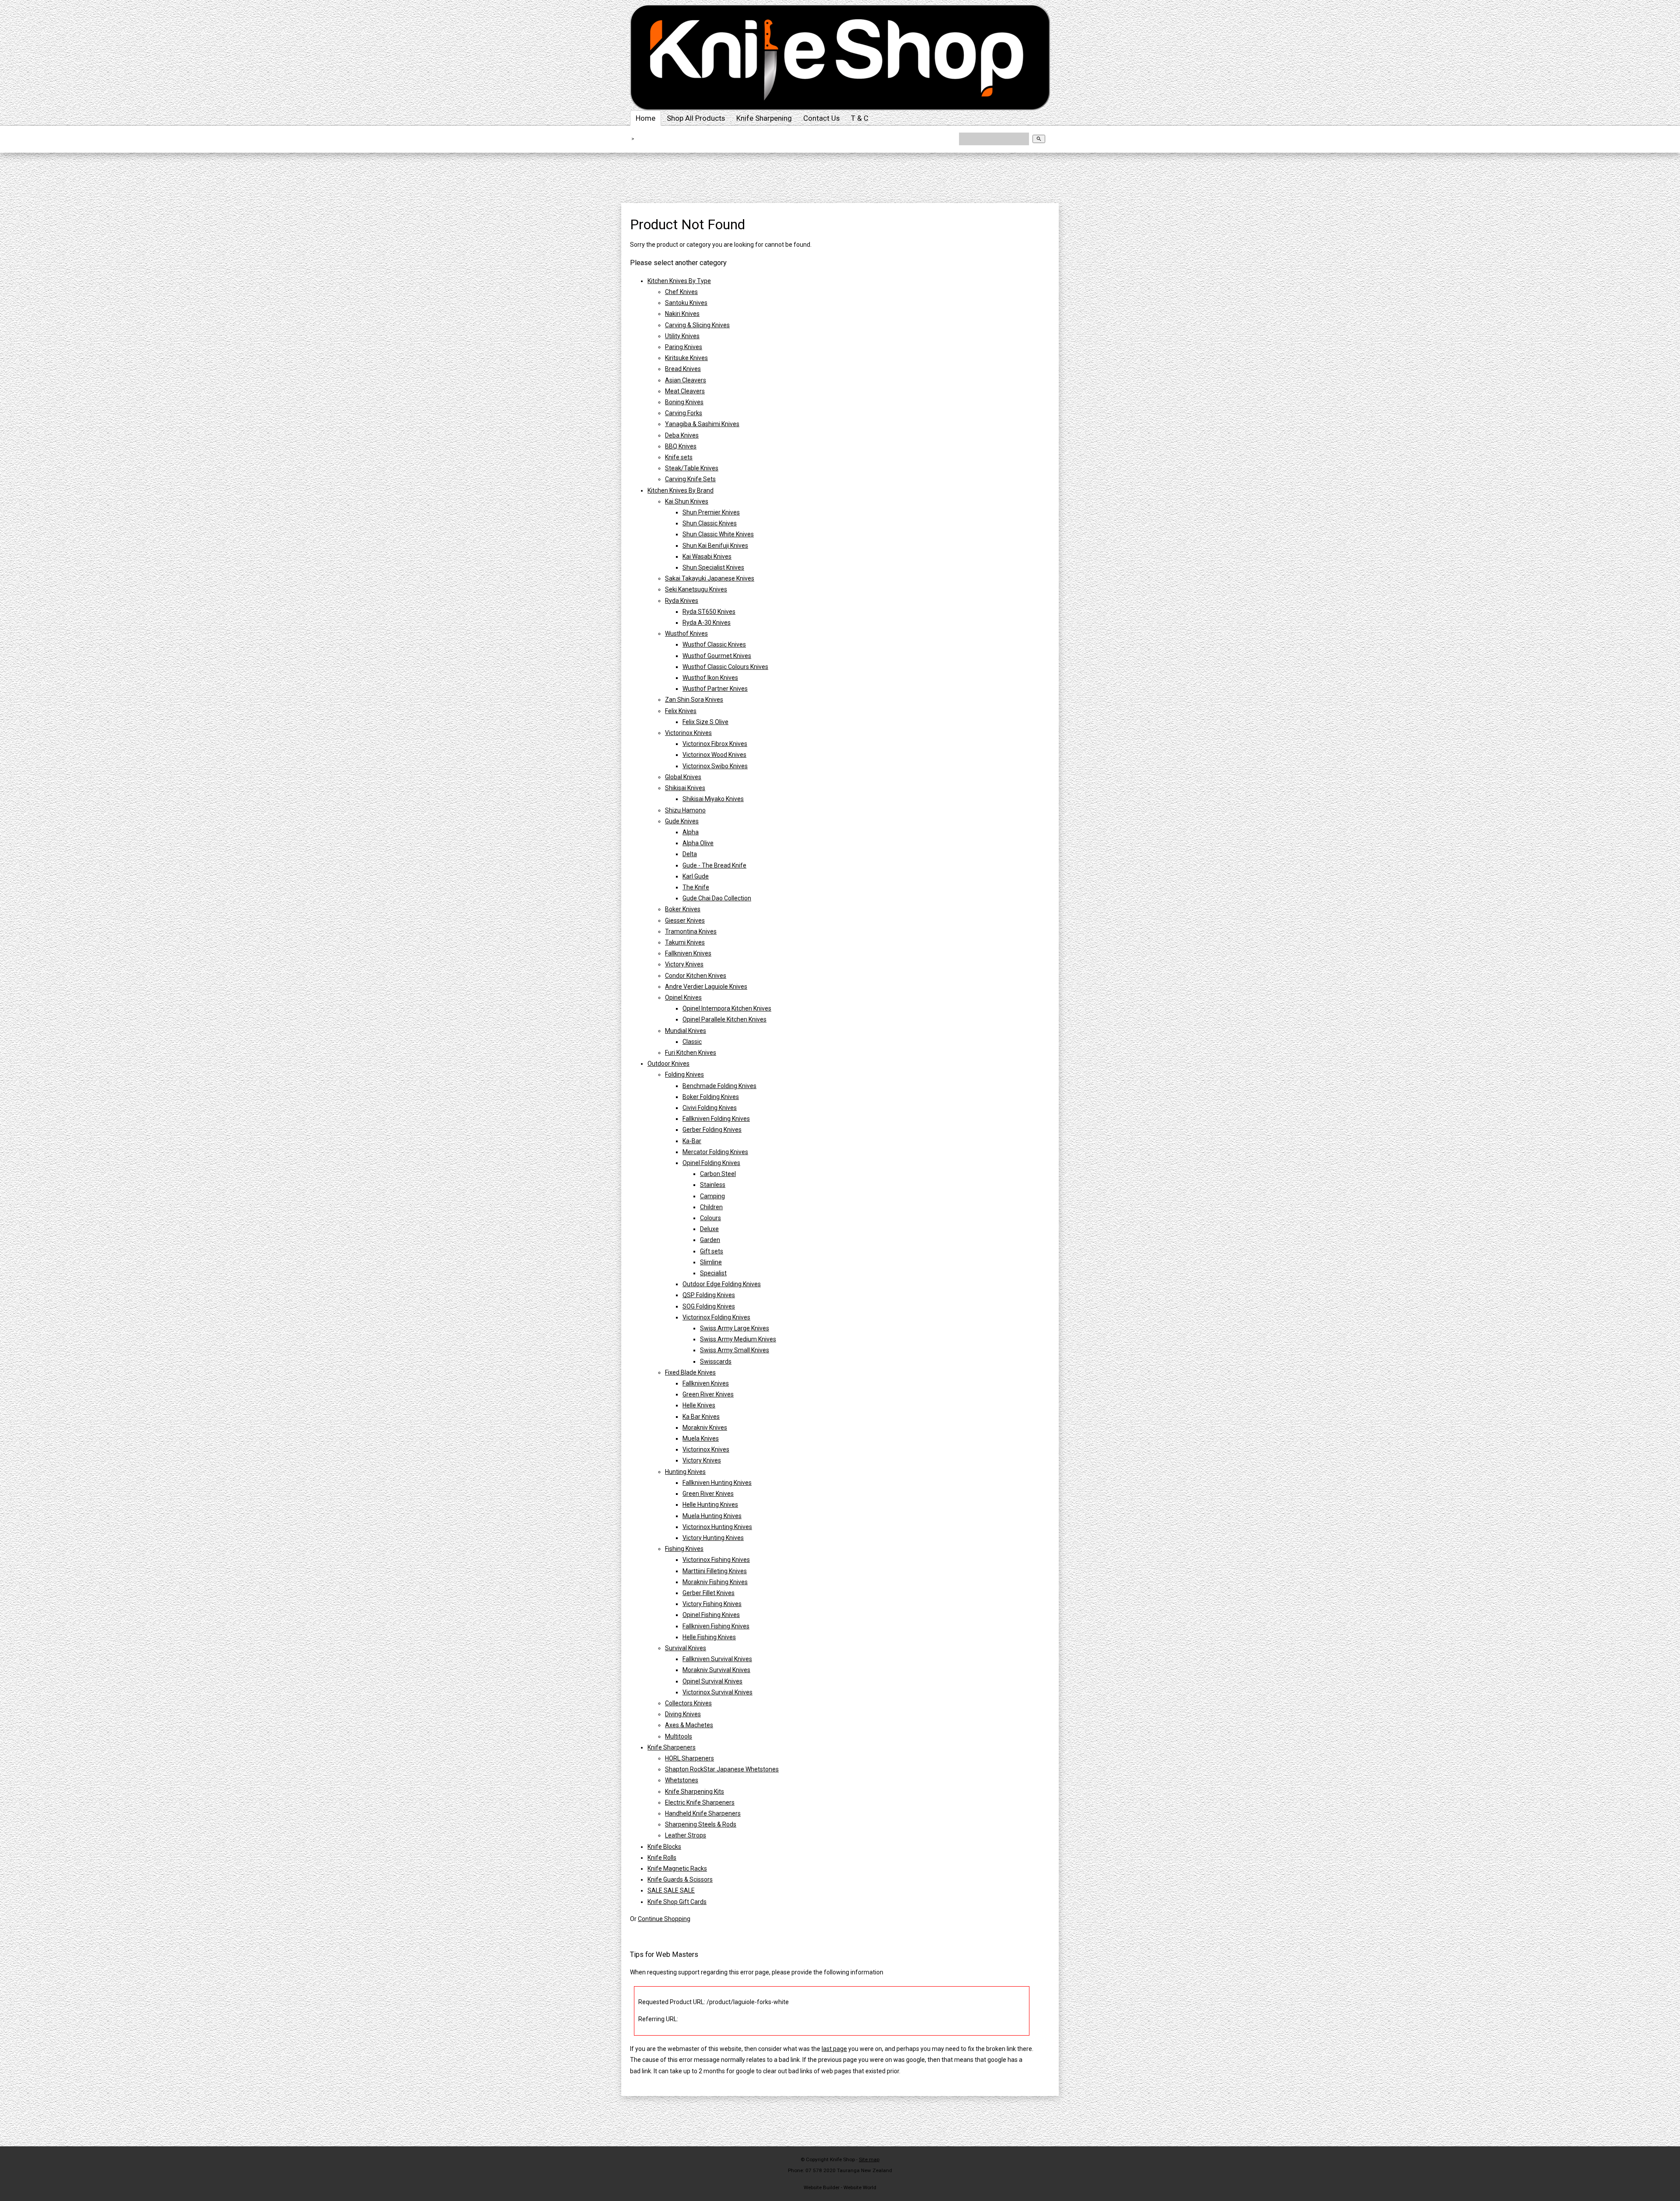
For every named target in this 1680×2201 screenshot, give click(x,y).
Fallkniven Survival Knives (717, 1659)
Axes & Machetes (689, 1725)
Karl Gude (696, 876)
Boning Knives (684, 402)
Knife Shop (842, 2159)
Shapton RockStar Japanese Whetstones (722, 1769)
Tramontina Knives (691, 931)
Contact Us (821, 118)
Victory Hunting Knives (713, 1538)
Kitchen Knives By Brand (681, 490)
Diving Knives (683, 1714)
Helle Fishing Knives (709, 1637)
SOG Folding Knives (709, 1306)
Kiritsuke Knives (686, 358)
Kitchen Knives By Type (679, 281)
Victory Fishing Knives (712, 1604)
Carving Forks (684, 413)
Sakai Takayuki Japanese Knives (710, 578)
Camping (712, 1196)
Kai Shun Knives (687, 501)
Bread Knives (683, 369)
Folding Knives (684, 1074)
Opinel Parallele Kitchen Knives (724, 1019)
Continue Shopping (664, 1919)
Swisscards (716, 1361)
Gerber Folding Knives (712, 1130)
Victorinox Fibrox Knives (715, 744)
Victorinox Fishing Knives (716, 1560)
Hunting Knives (685, 1472)
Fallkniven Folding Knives (716, 1119)
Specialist (713, 1273)
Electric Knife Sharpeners (700, 1802)
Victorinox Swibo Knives (715, 766)
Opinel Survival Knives (712, 1681)
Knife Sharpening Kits (695, 1792)
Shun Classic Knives (710, 523)
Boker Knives (683, 909)
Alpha (691, 832)
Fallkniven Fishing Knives (716, 1626)
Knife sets (679, 457)
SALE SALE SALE (671, 1890)
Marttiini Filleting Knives (715, 1571)
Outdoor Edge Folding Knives (722, 1284)
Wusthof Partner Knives (715, 689)
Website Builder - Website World (840, 2187)
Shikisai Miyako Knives (713, 799)
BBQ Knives (681, 446)
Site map (869, 2159)
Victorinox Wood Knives (714, 755)
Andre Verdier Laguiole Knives (706, 987)
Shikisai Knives (685, 788)
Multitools (679, 1736)
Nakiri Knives (682, 314)
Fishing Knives (684, 1549)
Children (711, 1207)
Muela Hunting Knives (712, 1516)
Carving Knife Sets (690, 479)
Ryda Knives (682, 601)
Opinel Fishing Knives (711, 1615)
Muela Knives (701, 1438)
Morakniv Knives (705, 1428)
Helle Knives (699, 1405)
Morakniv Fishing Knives (715, 1582)
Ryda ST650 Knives (709, 612)
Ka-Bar (692, 1141)
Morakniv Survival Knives (716, 1670)
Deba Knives (682, 435)
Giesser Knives (685, 920)
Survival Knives (686, 1648)
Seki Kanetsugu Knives (696, 589)
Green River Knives (708, 1394)
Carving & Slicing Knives (697, 325)
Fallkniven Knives (688, 953)
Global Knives (683, 777)
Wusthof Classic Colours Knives (725, 667)
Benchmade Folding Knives (719, 1086)
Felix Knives (681, 711)
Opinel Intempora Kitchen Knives (727, 1008)
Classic (692, 1042)
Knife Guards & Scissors (680, 1879)
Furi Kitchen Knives (691, 1053)
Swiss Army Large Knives (735, 1328)
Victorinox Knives (688, 733)
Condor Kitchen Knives (696, 976)
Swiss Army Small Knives (735, 1350)
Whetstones (682, 1780)
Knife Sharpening (764, 118)
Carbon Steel (718, 1174)
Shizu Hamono (685, 810)
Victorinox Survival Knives (717, 1692)
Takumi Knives (685, 942)
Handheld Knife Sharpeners (703, 1813)
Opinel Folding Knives (711, 1163)
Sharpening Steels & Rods (701, 1824)
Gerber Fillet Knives (709, 1593)
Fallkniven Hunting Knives (717, 1483)
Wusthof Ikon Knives (710, 678)
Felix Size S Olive (705, 722)
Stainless (713, 1185)
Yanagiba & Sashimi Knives (702, 424)
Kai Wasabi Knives (707, 556)
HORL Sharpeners (689, 1758)
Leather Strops (686, 1835)
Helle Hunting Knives (710, 1505)
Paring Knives (684, 347)
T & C (860, 118)
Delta (690, 854)
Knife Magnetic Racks (677, 1869)
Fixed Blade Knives (690, 1372)
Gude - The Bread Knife (714, 865)
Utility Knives (682, 336)
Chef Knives (681, 292)
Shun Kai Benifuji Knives (715, 546)
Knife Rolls (662, 1858)
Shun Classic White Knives (718, 534)
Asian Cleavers (686, 380)
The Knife (696, 887)
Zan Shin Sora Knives (694, 700)
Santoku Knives (686, 303)
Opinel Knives (683, 997)
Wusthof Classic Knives (714, 644)
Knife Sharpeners (672, 1747)
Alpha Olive (698, 843)
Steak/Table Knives (692, 468)
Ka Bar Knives (701, 1417)
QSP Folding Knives (709, 1295)
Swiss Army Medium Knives (738, 1339)
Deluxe (709, 1229)
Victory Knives (684, 964)
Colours (710, 1218)
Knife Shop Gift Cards (677, 1902)
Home (646, 118)
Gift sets (712, 1251)
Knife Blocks (664, 1847)
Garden (710, 1240)
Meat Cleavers (685, 391)
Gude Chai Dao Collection (717, 898)
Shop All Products (696, 118)
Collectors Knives (688, 1703)
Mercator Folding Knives (715, 1152)
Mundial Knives (686, 1031)
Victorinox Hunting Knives (717, 1527)
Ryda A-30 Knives (707, 623)
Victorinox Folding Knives (716, 1317)
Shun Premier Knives (711, 512)
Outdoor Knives (668, 1064)
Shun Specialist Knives (713, 567)
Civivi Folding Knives (710, 1108)
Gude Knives (682, 821)
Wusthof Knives (686, 633)
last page (834, 2049)
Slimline (711, 1262)
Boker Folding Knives (711, 1097)
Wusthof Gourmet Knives (717, 656)
